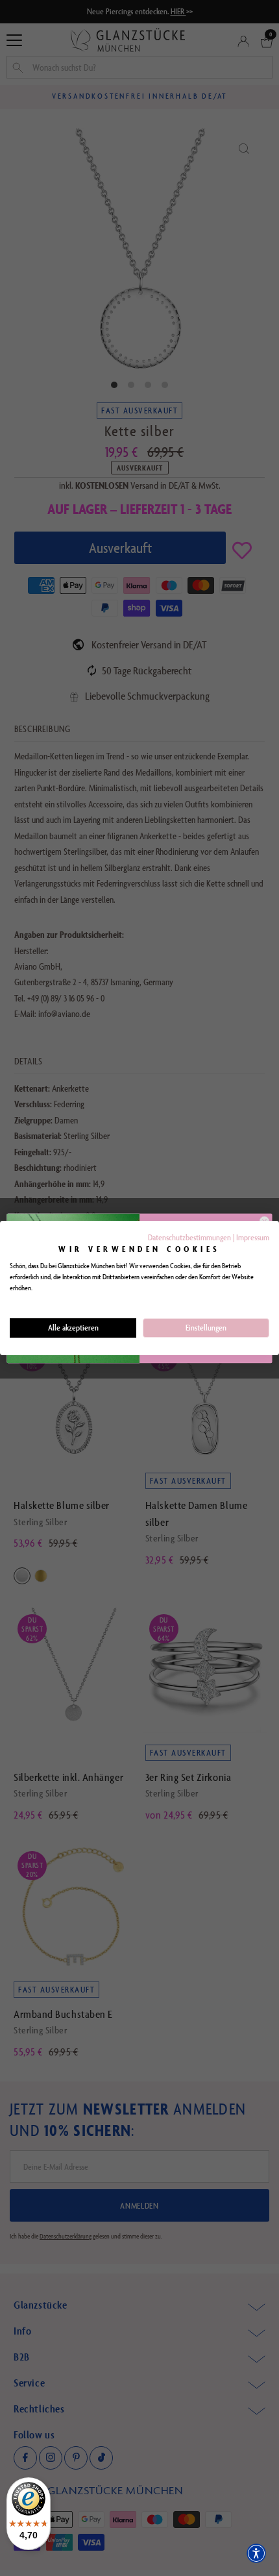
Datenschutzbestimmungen (189, 1237)
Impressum (253, 1237)
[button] (256, 2553)
